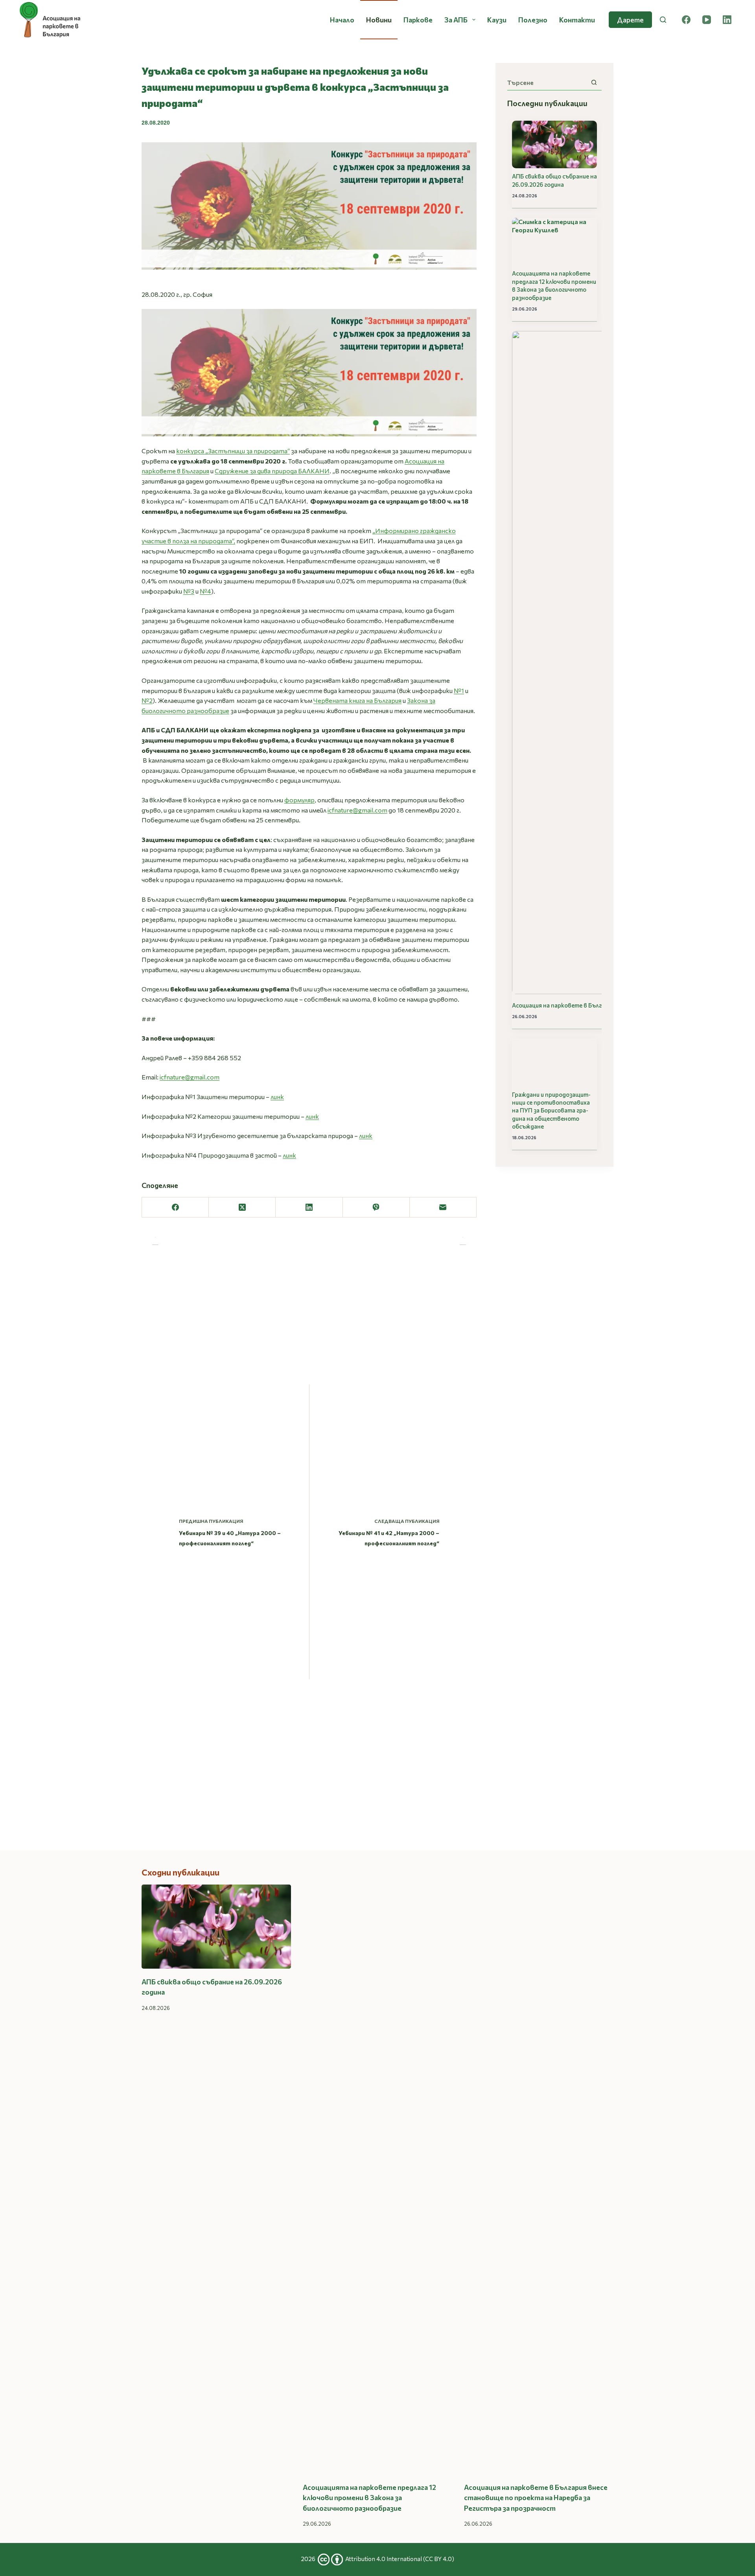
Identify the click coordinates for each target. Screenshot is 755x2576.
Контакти (577, 20)
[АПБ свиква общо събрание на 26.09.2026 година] (216, 1927)
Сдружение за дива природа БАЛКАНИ (272, 471)
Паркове (418, 20)
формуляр (299, 800)
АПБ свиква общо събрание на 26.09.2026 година (554, 180)
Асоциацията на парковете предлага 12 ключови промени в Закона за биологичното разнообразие (554, 285)
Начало (342, 20)
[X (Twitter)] (242, 1207)
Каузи (497, 20)
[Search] (663, 20)
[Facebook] (686, 20)
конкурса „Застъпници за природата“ (233, 451)
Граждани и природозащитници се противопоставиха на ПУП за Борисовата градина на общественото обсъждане (551, 1111)
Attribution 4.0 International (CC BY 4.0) (400, 2559)
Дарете (630, 20)
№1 (459, 690)
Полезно (533, 20)
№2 (147, 700)
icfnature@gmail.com (357, 810)
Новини (379, 20)
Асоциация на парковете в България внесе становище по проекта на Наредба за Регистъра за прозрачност (536, 2498)
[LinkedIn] (727, 20)
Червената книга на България (357, 700)
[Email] (443, 1207)
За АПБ (456, 20)
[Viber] (376, 1207)
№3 (189, 591)
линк (277, 1097)
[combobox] (547, 83)
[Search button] (594, 82)
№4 (205, 591)
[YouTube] (707, 20)
